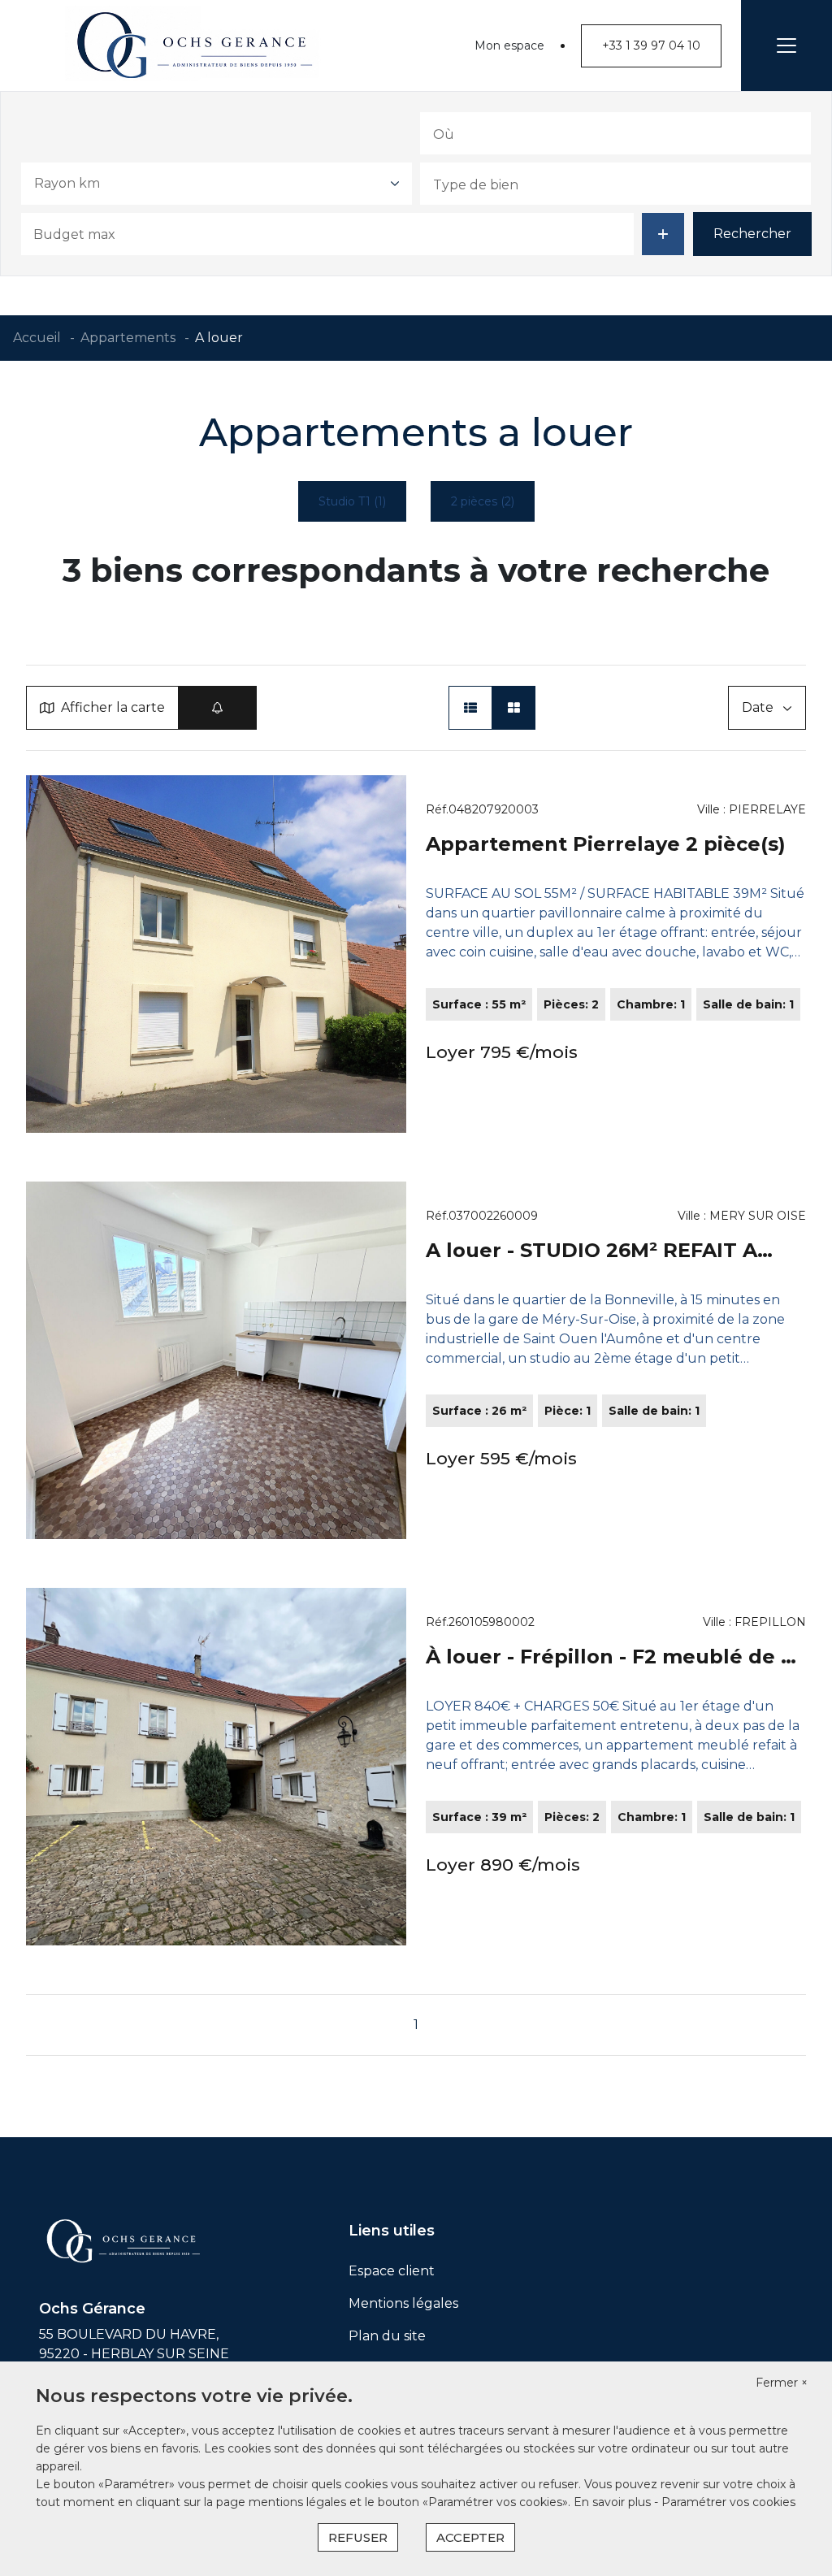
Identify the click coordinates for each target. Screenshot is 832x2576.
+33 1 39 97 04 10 (651, 46)
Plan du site (387, 2336)
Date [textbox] (758, 707)
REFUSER (358, 2537)
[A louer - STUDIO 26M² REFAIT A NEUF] (216, 1360)
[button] (470, 708)
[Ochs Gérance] (195, 46)
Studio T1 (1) (352, 501)
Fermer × (782, 2383)
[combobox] (615, 133)
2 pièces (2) (483, 501)
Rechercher (752, 234)
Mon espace (509, 46)
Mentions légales (403, 2303)
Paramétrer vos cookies (728, 2502)
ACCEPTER (470, 2537)
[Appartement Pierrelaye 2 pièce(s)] (216, 954)
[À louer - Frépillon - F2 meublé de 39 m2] (216, 1767)
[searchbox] (514, 133)
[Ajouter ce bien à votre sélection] (386, 796)
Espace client (392, 2271)
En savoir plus (614, 2502)
